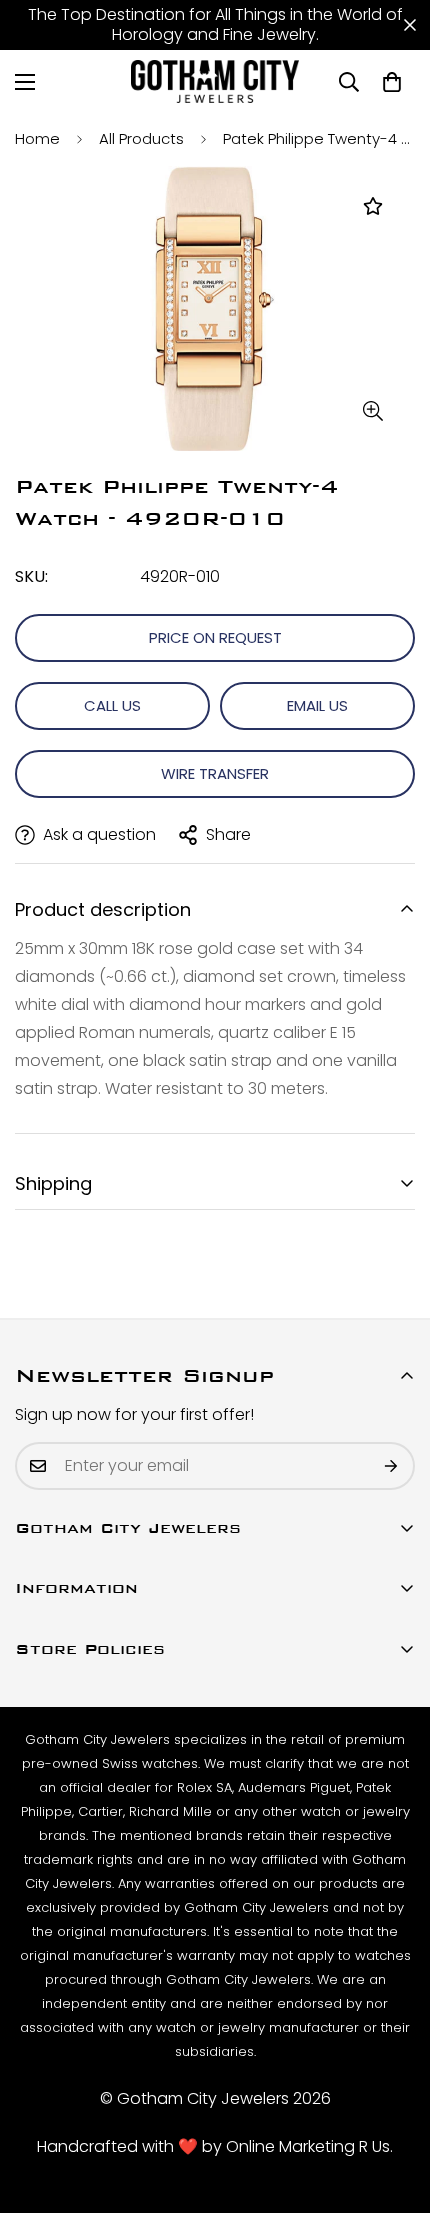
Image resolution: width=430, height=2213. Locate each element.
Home (37, 138)
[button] (392, 82)
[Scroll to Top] (394, 2107)
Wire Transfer (215, 773)
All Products (141, 138)
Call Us (112, 705)
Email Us (317, 705)
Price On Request (215, 637)
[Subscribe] (392, 1466)
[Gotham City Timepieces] (215, 81)
